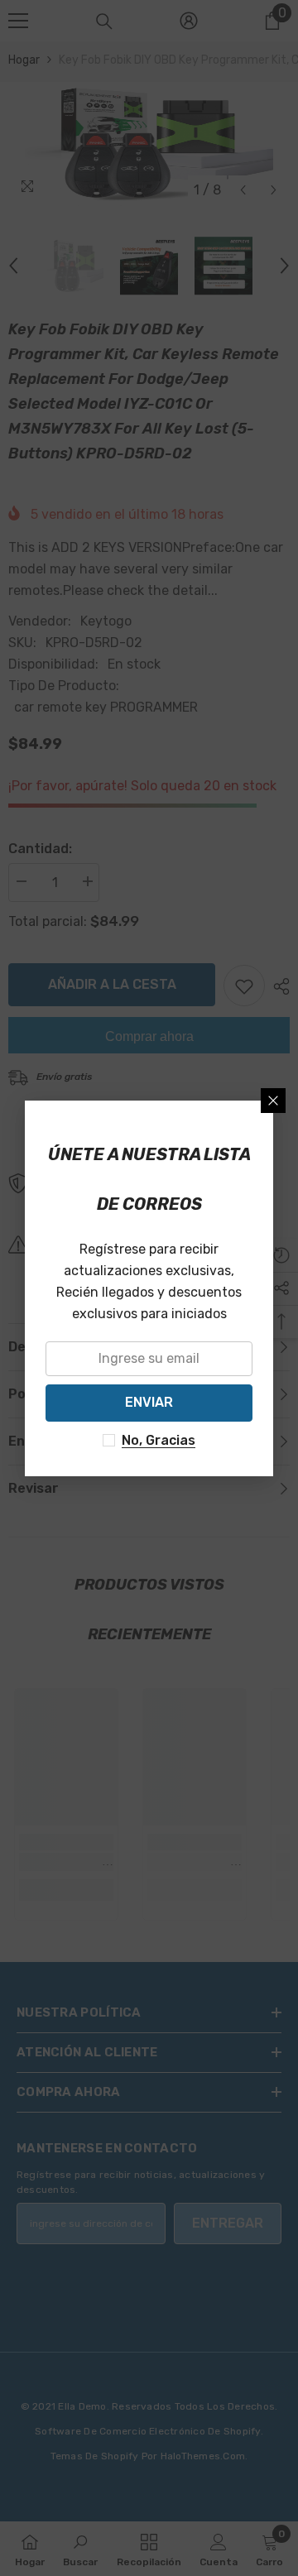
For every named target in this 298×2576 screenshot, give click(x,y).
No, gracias (159, 1440)
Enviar (149, 1402)
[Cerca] (273, 1101)
